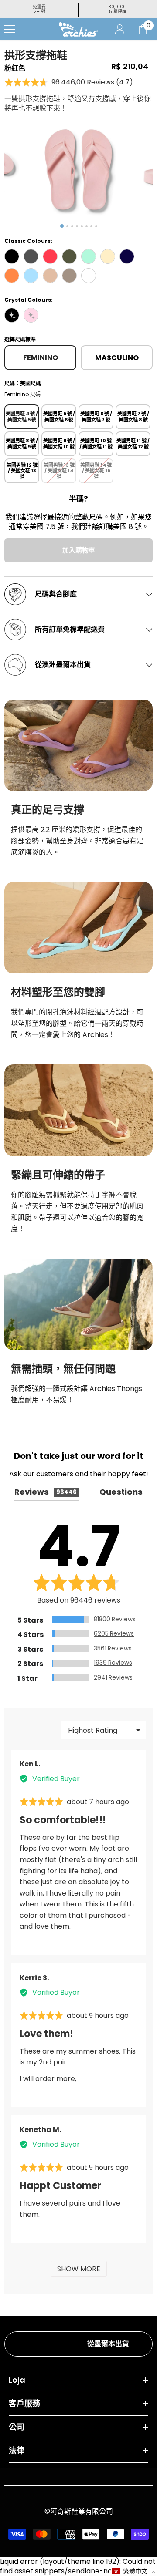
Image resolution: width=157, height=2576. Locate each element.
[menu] (10, 29)
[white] (89, 276)
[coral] (50, 256)
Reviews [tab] (46, 1492)
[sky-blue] (31, 276)
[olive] (69, 256)
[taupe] (69, 276)
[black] (12, 256)
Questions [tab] (121, 1492)
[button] (69, 82)
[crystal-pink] (31, 315)
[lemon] (108, 256)
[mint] (89, 256)
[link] (78, 745)
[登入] (120, 29)
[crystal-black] (12, 315)
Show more (79, 2269)
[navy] (127, 256)
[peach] (12, 276)
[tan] (50, 276)
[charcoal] (31, 256)
